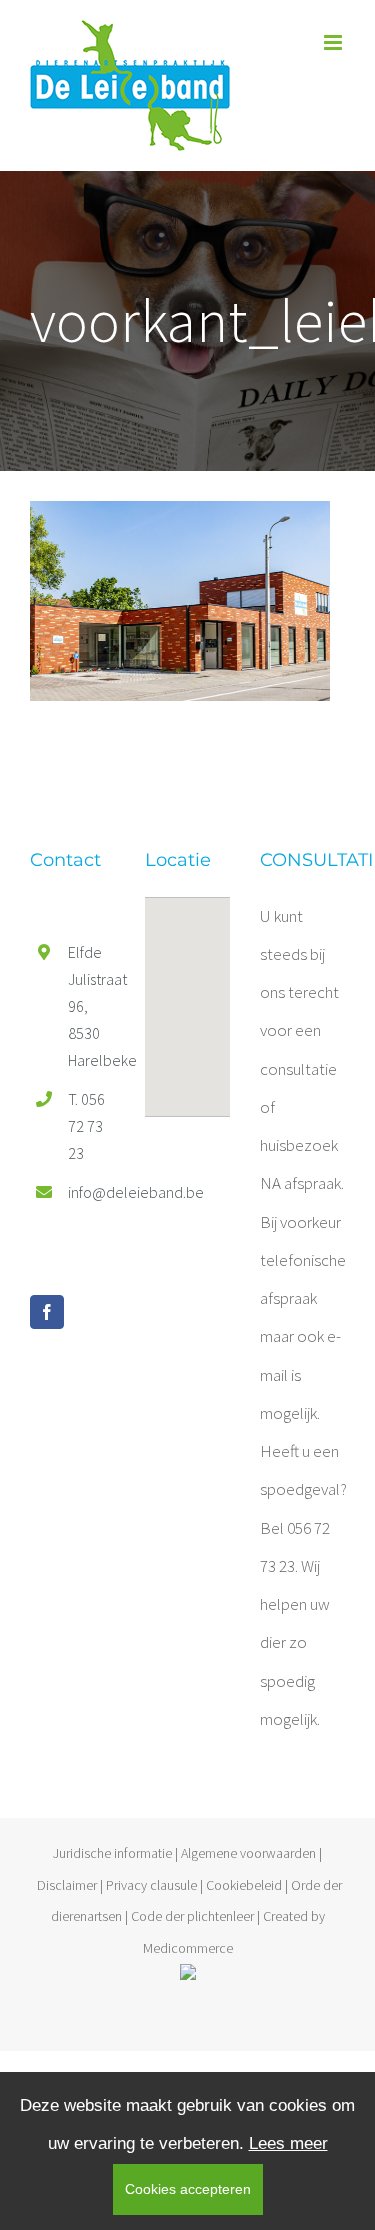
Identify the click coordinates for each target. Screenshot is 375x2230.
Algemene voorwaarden (248, 1853)
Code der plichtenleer (192, 1916)
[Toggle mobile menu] (334, 42)
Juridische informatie (112, 1853)
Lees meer (288, 2143)
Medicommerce (188, 1948)
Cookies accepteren (188, 2189)
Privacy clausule (151, 1885)
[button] (187, 995)
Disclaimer (67, 1885)
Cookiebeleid (244, 1885)
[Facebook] (47, 1312)
